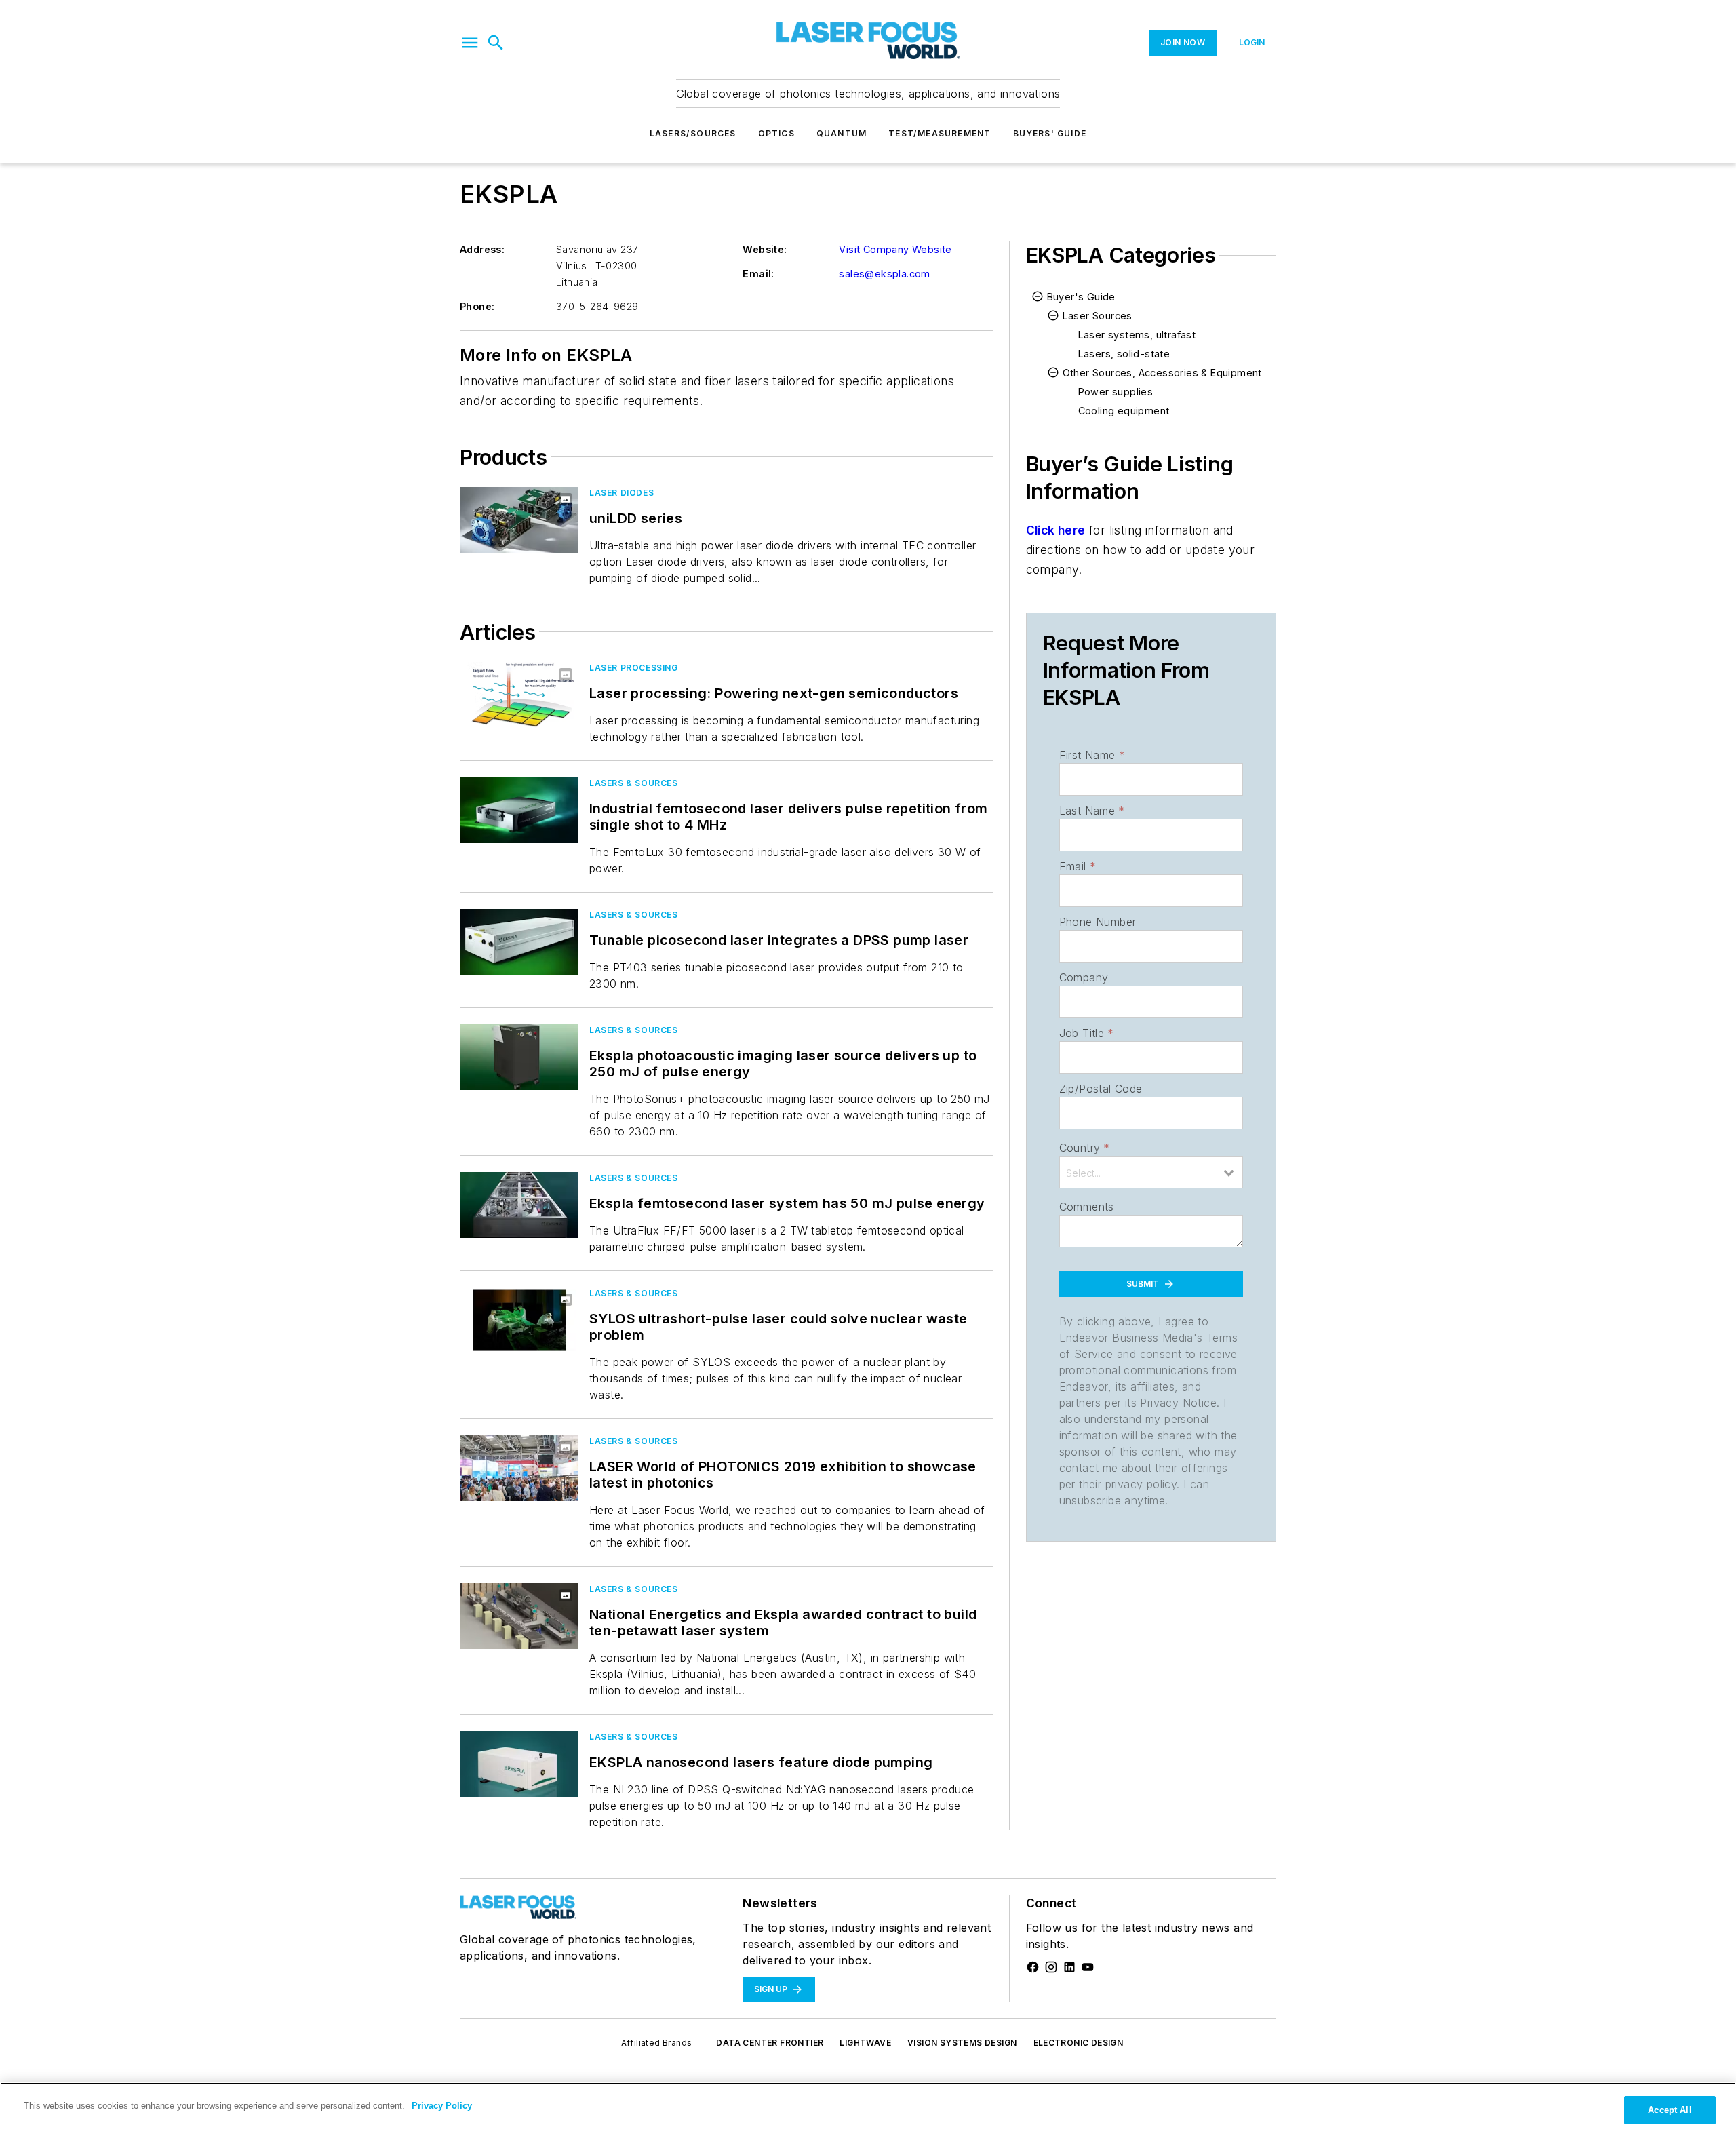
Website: (765, 249)
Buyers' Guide (1050, 133)
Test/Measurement (940, 133)
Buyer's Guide (1081, 297)
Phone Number (1098, 922)
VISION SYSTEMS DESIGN (962, 2043)
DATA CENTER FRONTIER (770, 2043)
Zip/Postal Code (1101, 1089)
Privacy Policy (442, 2106)
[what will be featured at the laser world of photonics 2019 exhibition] (519, 1468)
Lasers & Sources (634, 783)
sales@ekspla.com (884, 274)
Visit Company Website (895, 249)
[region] (868, 2110)
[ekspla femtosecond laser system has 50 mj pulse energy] (519, 1205)
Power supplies (1116, 392)
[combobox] (1151, 1172)
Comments (1087, 1207)
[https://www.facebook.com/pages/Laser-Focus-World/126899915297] (1033, 1967)
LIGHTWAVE (865, 2043)
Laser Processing (634, 668)
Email (1078, 866)
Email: (758, 274)
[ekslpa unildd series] (519, 520)
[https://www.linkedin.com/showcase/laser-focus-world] (1069, 1967)
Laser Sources (1098, 316)
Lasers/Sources (693, 133)
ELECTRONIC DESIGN (1079, 2043)
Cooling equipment (1124, 411)
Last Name (1092, 811)
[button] (470, 43)
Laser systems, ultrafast (1137, 335)
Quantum (842, 133)
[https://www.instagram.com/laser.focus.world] (1051, 1967)
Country (1085, 1148)
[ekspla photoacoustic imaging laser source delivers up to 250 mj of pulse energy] (519, 1057)
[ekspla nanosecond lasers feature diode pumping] (519, 1764)
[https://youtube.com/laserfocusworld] (1088, 1967)
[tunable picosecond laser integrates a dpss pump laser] (519, 942)
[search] (496, 43)
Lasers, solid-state (1124, 354)
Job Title (1087, 1033)
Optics (776, 133)
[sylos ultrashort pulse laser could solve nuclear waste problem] (519, 1320)
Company (1084, 977)
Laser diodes (622, 493)
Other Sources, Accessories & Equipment (1162, 373)
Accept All (1670, 2110)
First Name (1092, 755)
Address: (482, 249)
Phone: (477, 306)
